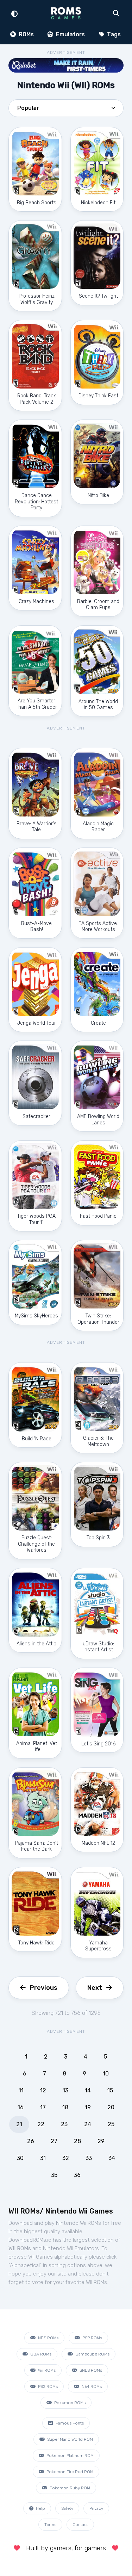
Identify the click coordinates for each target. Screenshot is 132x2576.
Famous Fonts (69, 2423)
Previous (44, 1988)
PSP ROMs (92, 2338)
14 (88, 2090)
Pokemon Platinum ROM (70, 2456)
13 (65, 2090)
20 (111, 2107)
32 (66, 2158)
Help (40, 2508)
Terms (50, 2525)
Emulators (70, 34)
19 (88, 2107)
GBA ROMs (40, 2354)
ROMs (26, 34)
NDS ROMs (48, 2338)
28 (77, 2141)
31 (43, 2158)
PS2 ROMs (47, 2386)
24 (88, 2124)
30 (20, 2158)
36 (77, 2175)
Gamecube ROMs (92, 2354)
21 (19, 2124)
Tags (113, 34)
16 (21, 2107)
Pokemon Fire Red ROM (69, 2472)
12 (43, 2090)
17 (43, 2107)
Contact (80, 2525)
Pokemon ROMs (69, 2403)
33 (89, 2158)
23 (64, 2124)
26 (31, 2141)
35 (54, 2175)
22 (41, 2124)
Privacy (96, 2508)
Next (95, 1988)
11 (21, 2090)
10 (106, 2074)
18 (65, 2107)
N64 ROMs (91, 2386)
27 (54, 2141)
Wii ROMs (46, 2370)
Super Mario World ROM (70, 2439)
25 (111, 2124)
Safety (67, 2508)
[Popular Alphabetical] (66, 110)
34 (112, 2158)
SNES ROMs (90, 2370)
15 (110, 2090)
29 (101, 2141)
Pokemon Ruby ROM (69, 2488)
